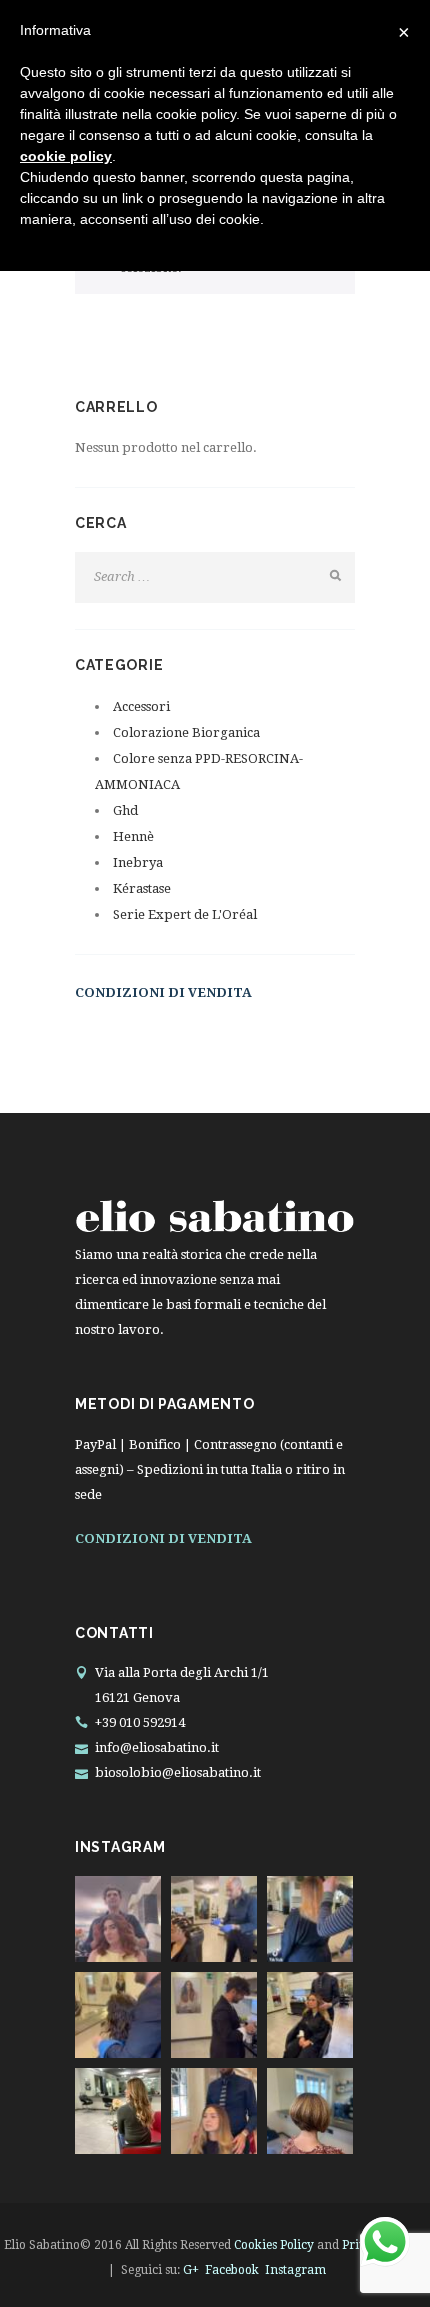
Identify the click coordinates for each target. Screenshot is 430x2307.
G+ (191, 2270)
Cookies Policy (274, 2245)
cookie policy (66, 156)
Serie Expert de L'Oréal (185, 914)
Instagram (295, 2270)
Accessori (141, 706)
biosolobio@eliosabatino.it (178, 1772)
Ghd (125, 810)
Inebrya (138, 862)
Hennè (133, 836)
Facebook (232, 2270)
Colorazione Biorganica (186, 732)
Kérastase (142, 888)
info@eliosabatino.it (157, 1747)
